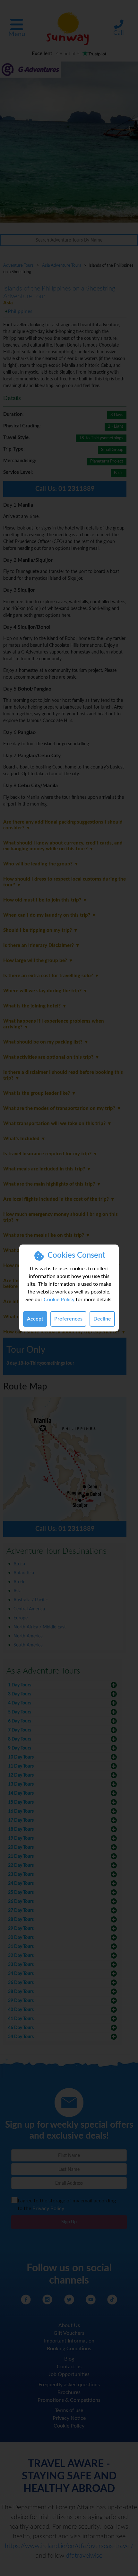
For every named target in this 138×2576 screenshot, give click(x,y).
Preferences (68, 1319)
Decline (102, 1319)
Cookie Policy (59, 1300)
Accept (35, 1319)
